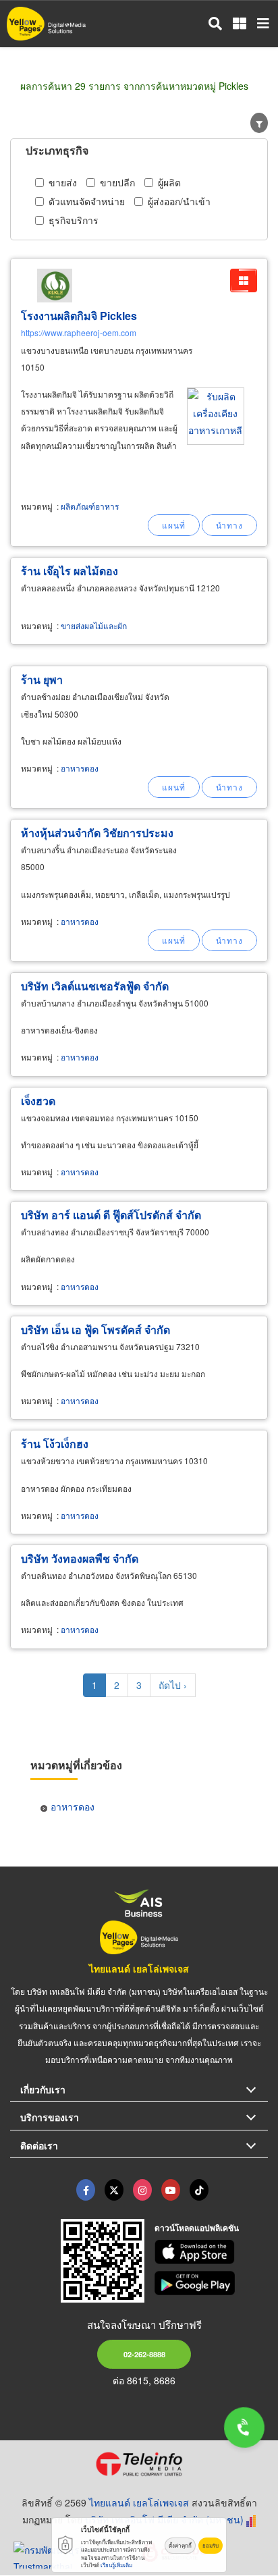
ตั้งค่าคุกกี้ (180, 2545)
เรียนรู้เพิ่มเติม (116, 2565)
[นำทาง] (229, 525)
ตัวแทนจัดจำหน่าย (87, 201)
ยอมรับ (211, 2545)
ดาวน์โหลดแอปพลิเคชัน (197, 2228)
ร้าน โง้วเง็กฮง (55, 1444)
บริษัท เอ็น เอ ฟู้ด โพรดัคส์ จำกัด (95, 1330)
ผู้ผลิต (169, 182)
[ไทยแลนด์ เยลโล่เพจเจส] (114, 2190)
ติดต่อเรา (39, 2145)
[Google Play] (212, 2283)
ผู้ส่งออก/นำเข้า (179, 201)
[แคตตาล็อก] (244, 280)
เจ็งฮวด (38, 1101)
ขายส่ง (63, 182)
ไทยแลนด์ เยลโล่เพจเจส (139, 1968)
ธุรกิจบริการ (74, 220)
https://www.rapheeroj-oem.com (79, 332)
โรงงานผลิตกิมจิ (79, 316)
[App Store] (212, 2252)
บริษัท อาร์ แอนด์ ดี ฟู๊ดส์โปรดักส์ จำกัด (111, 1215)
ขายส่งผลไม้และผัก (94, 625)
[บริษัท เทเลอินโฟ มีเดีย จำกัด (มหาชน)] (139, 2464)
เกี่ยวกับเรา (43, 2089)
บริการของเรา (50, 2117)
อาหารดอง (80, 768)
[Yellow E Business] (86, 2190)
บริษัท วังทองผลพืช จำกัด (80, 1558)
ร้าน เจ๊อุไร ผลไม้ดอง (69, 571)
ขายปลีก (117, 182)
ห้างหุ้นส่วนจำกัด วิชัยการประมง (97, 833)
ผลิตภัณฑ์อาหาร (90, 506)
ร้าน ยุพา (42, 679)
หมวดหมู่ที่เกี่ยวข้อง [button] (76, 1765)
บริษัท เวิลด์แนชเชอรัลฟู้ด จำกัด (95, 986)
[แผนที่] (174, 525)
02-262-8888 (144, 2354)
